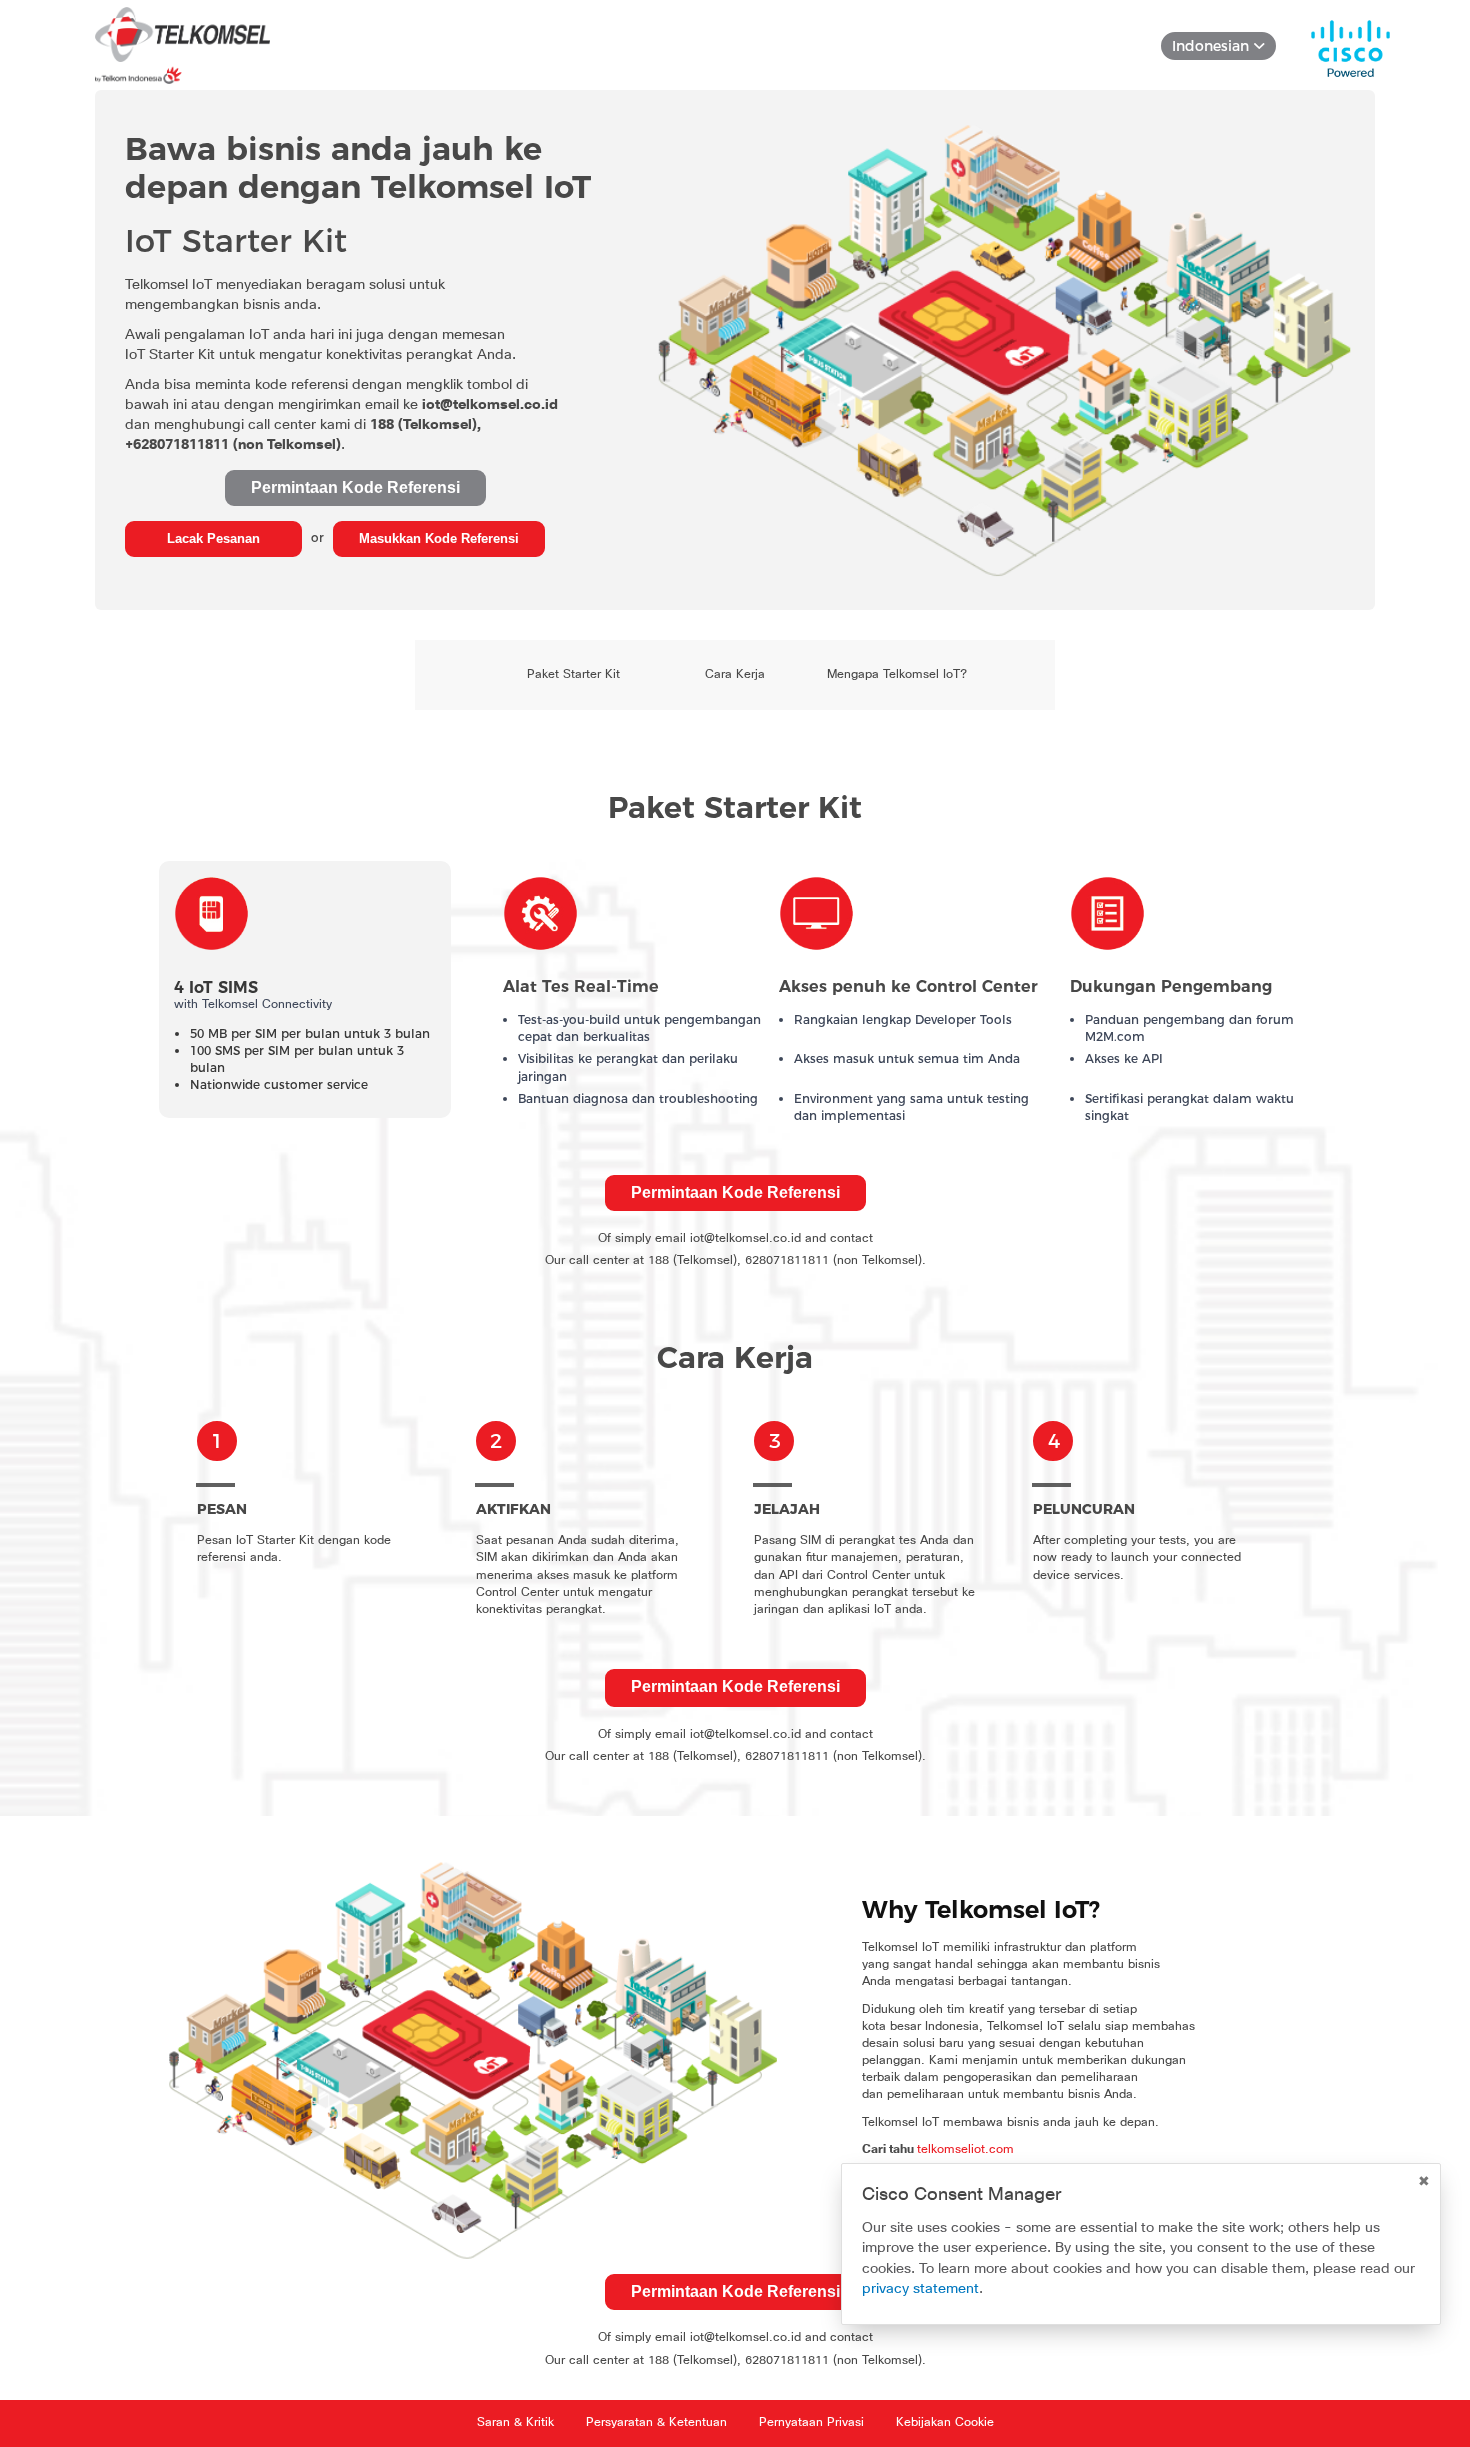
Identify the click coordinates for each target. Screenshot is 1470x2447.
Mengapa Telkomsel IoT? (897, 675)
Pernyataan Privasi (811, 2423)
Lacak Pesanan (213, 538)
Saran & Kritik (515, 2423)
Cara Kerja (735, 675)
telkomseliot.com (965, 2150)
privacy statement (920, 2288)
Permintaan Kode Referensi (355, 487)
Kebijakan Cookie (945, 2423)
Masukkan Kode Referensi (439, 538)
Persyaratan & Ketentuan (656, 2423)
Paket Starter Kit (573, 675)
